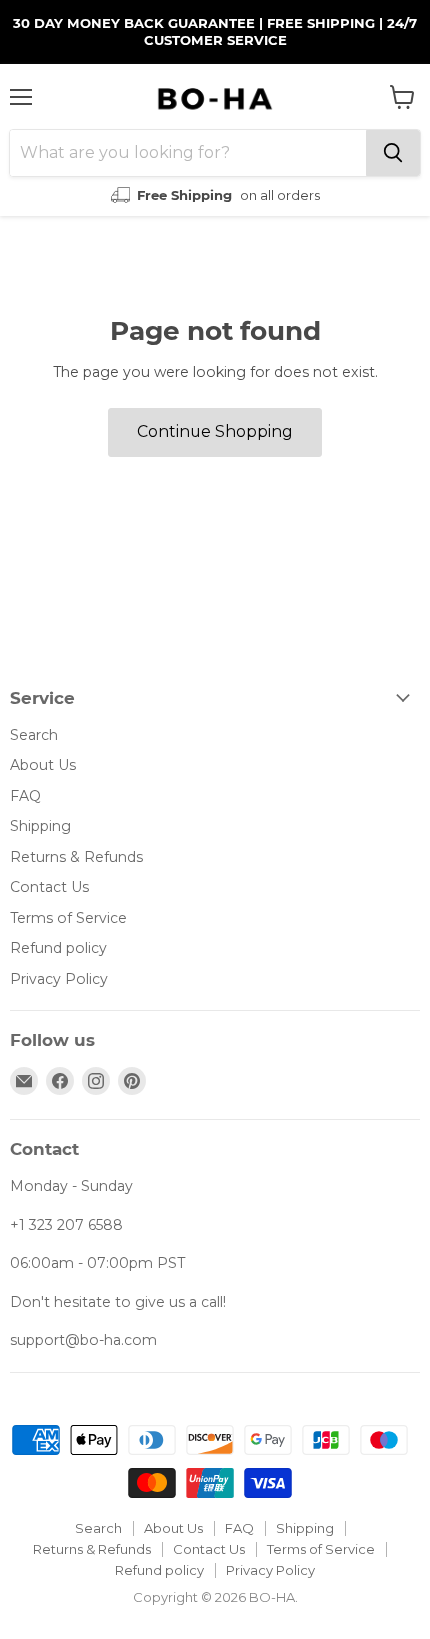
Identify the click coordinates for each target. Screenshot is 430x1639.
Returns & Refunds (76, 857)
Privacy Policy (59, 979)
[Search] (393, 153)
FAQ (25, 796)
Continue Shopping (215, 431)
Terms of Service (68, 918)
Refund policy (58, 948)
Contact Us (49, 887)
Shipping (40, 826)
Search (34, 735)
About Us (43, 765)
